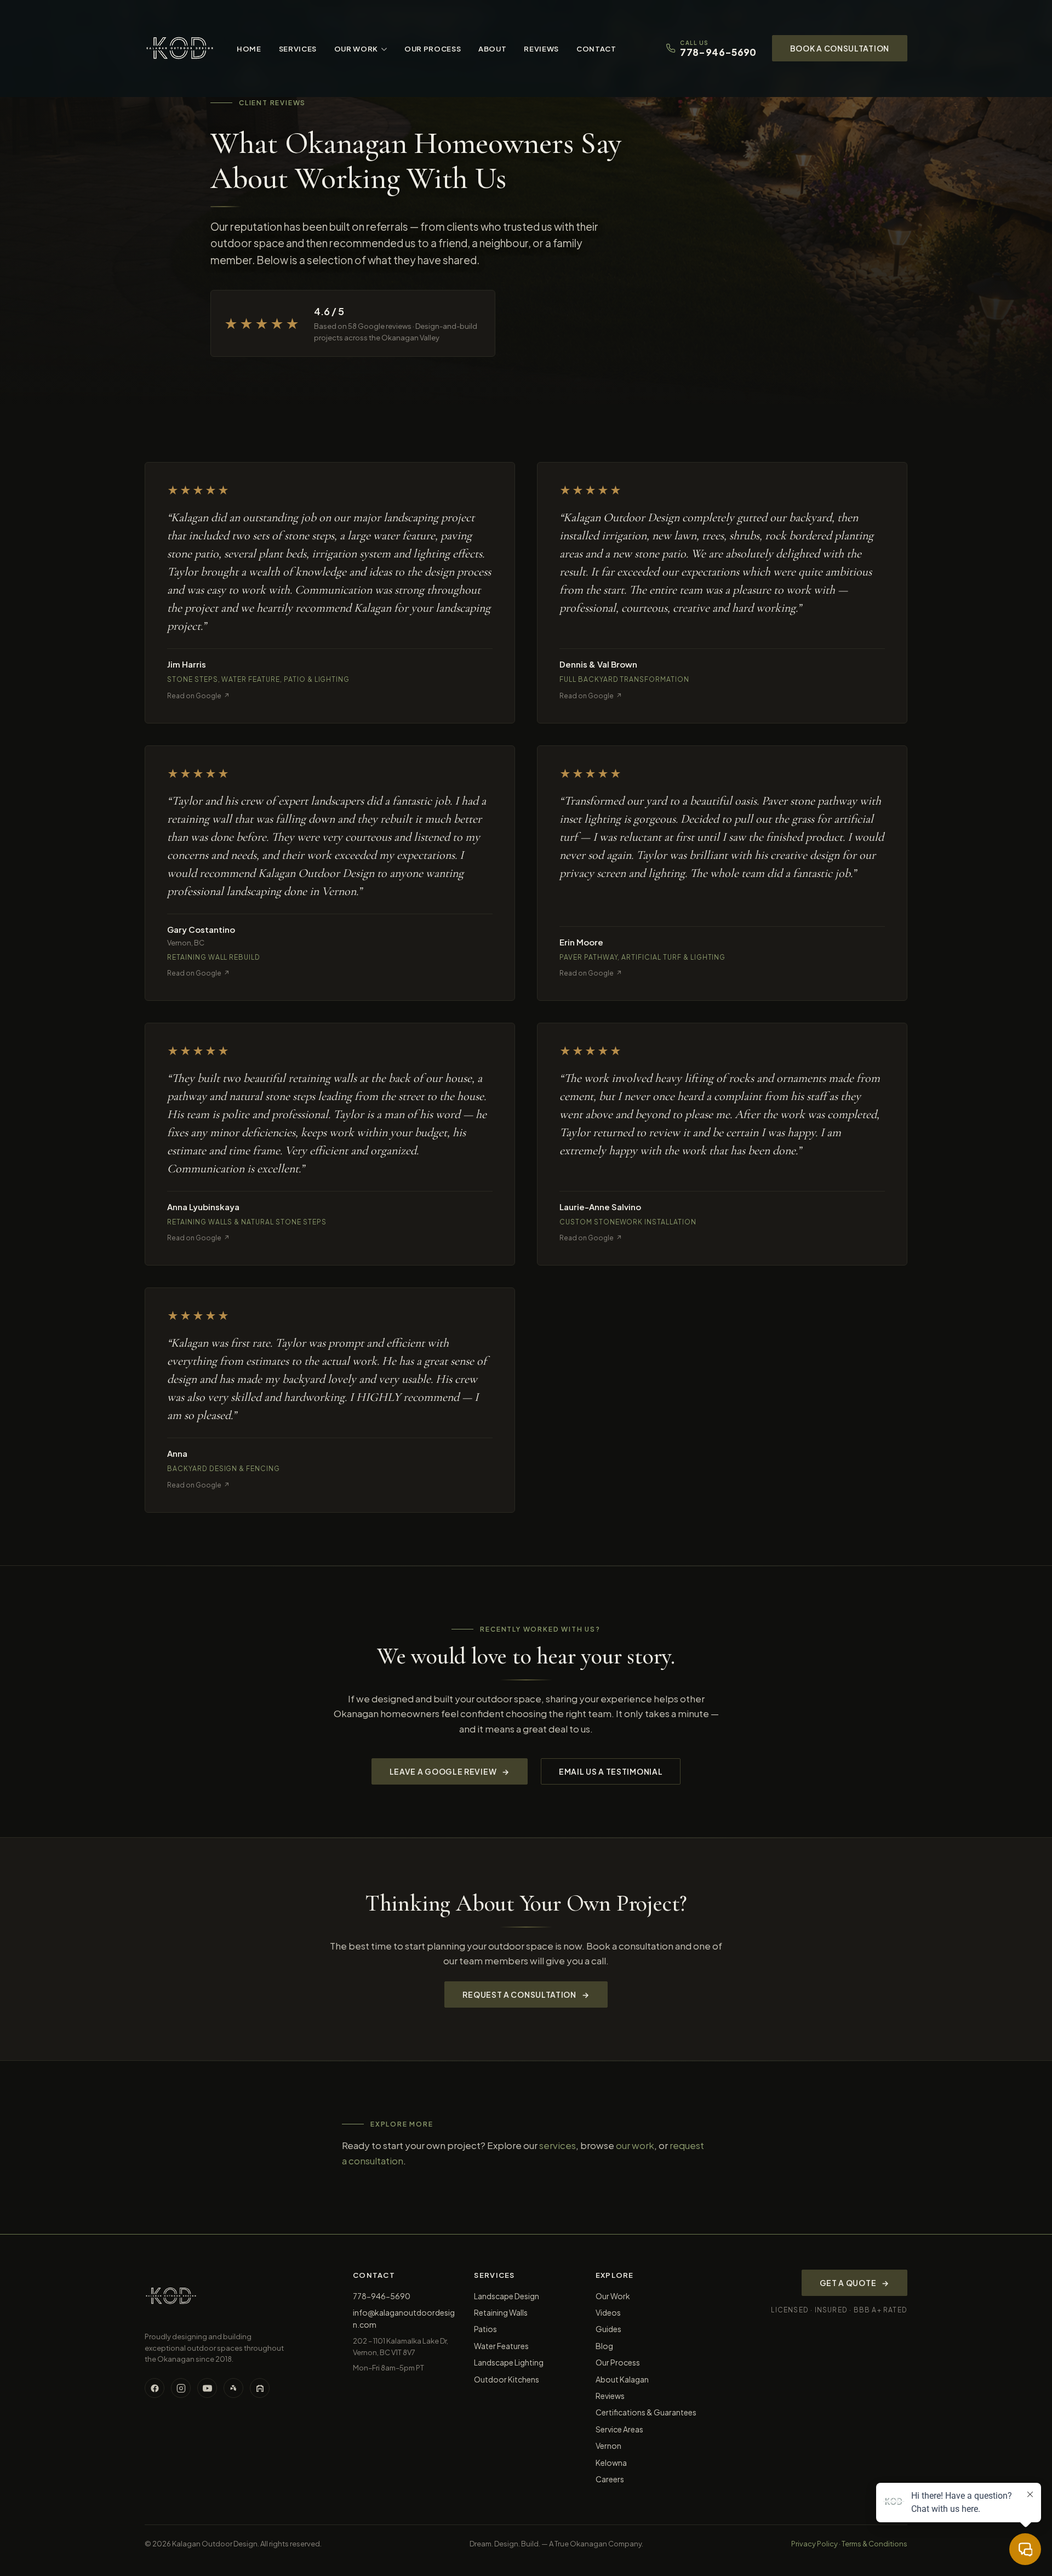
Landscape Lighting (509, 2362)
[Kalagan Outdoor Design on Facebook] (155, 2388)
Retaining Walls (501, 2312)
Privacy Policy (814, 2544)
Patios (485, 2329)
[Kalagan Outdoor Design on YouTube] (207, 2388)
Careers (610, 2479)
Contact (596, 49)
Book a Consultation (840, 48)
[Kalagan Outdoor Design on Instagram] (181, 2388)
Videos (608, 2312)
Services (298, 49)
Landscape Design (507, 2296)
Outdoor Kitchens (507, 2379)
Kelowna (611, 2463)
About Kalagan (622, 2379)
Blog (604, 2346)
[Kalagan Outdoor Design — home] (180, 48)
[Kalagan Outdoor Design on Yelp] (233, 2388)
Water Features (501, 2346)
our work (635, 2145)
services (558, 2145)
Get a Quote (854, 2283)
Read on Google (198, 696)
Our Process (433, 49)
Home (249, 49)
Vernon (608, 2446)
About (492, 49)
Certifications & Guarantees (646, 2412)
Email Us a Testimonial (611, 1771)
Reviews (541, 49)
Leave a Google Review (450, 1771)
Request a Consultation (526, 1994)
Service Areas (619, 2429)
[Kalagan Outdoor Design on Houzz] (260, 2388)
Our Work (356, 49)
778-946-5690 (382, 2296)
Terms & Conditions (874, 2544)
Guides (608, 2329)
